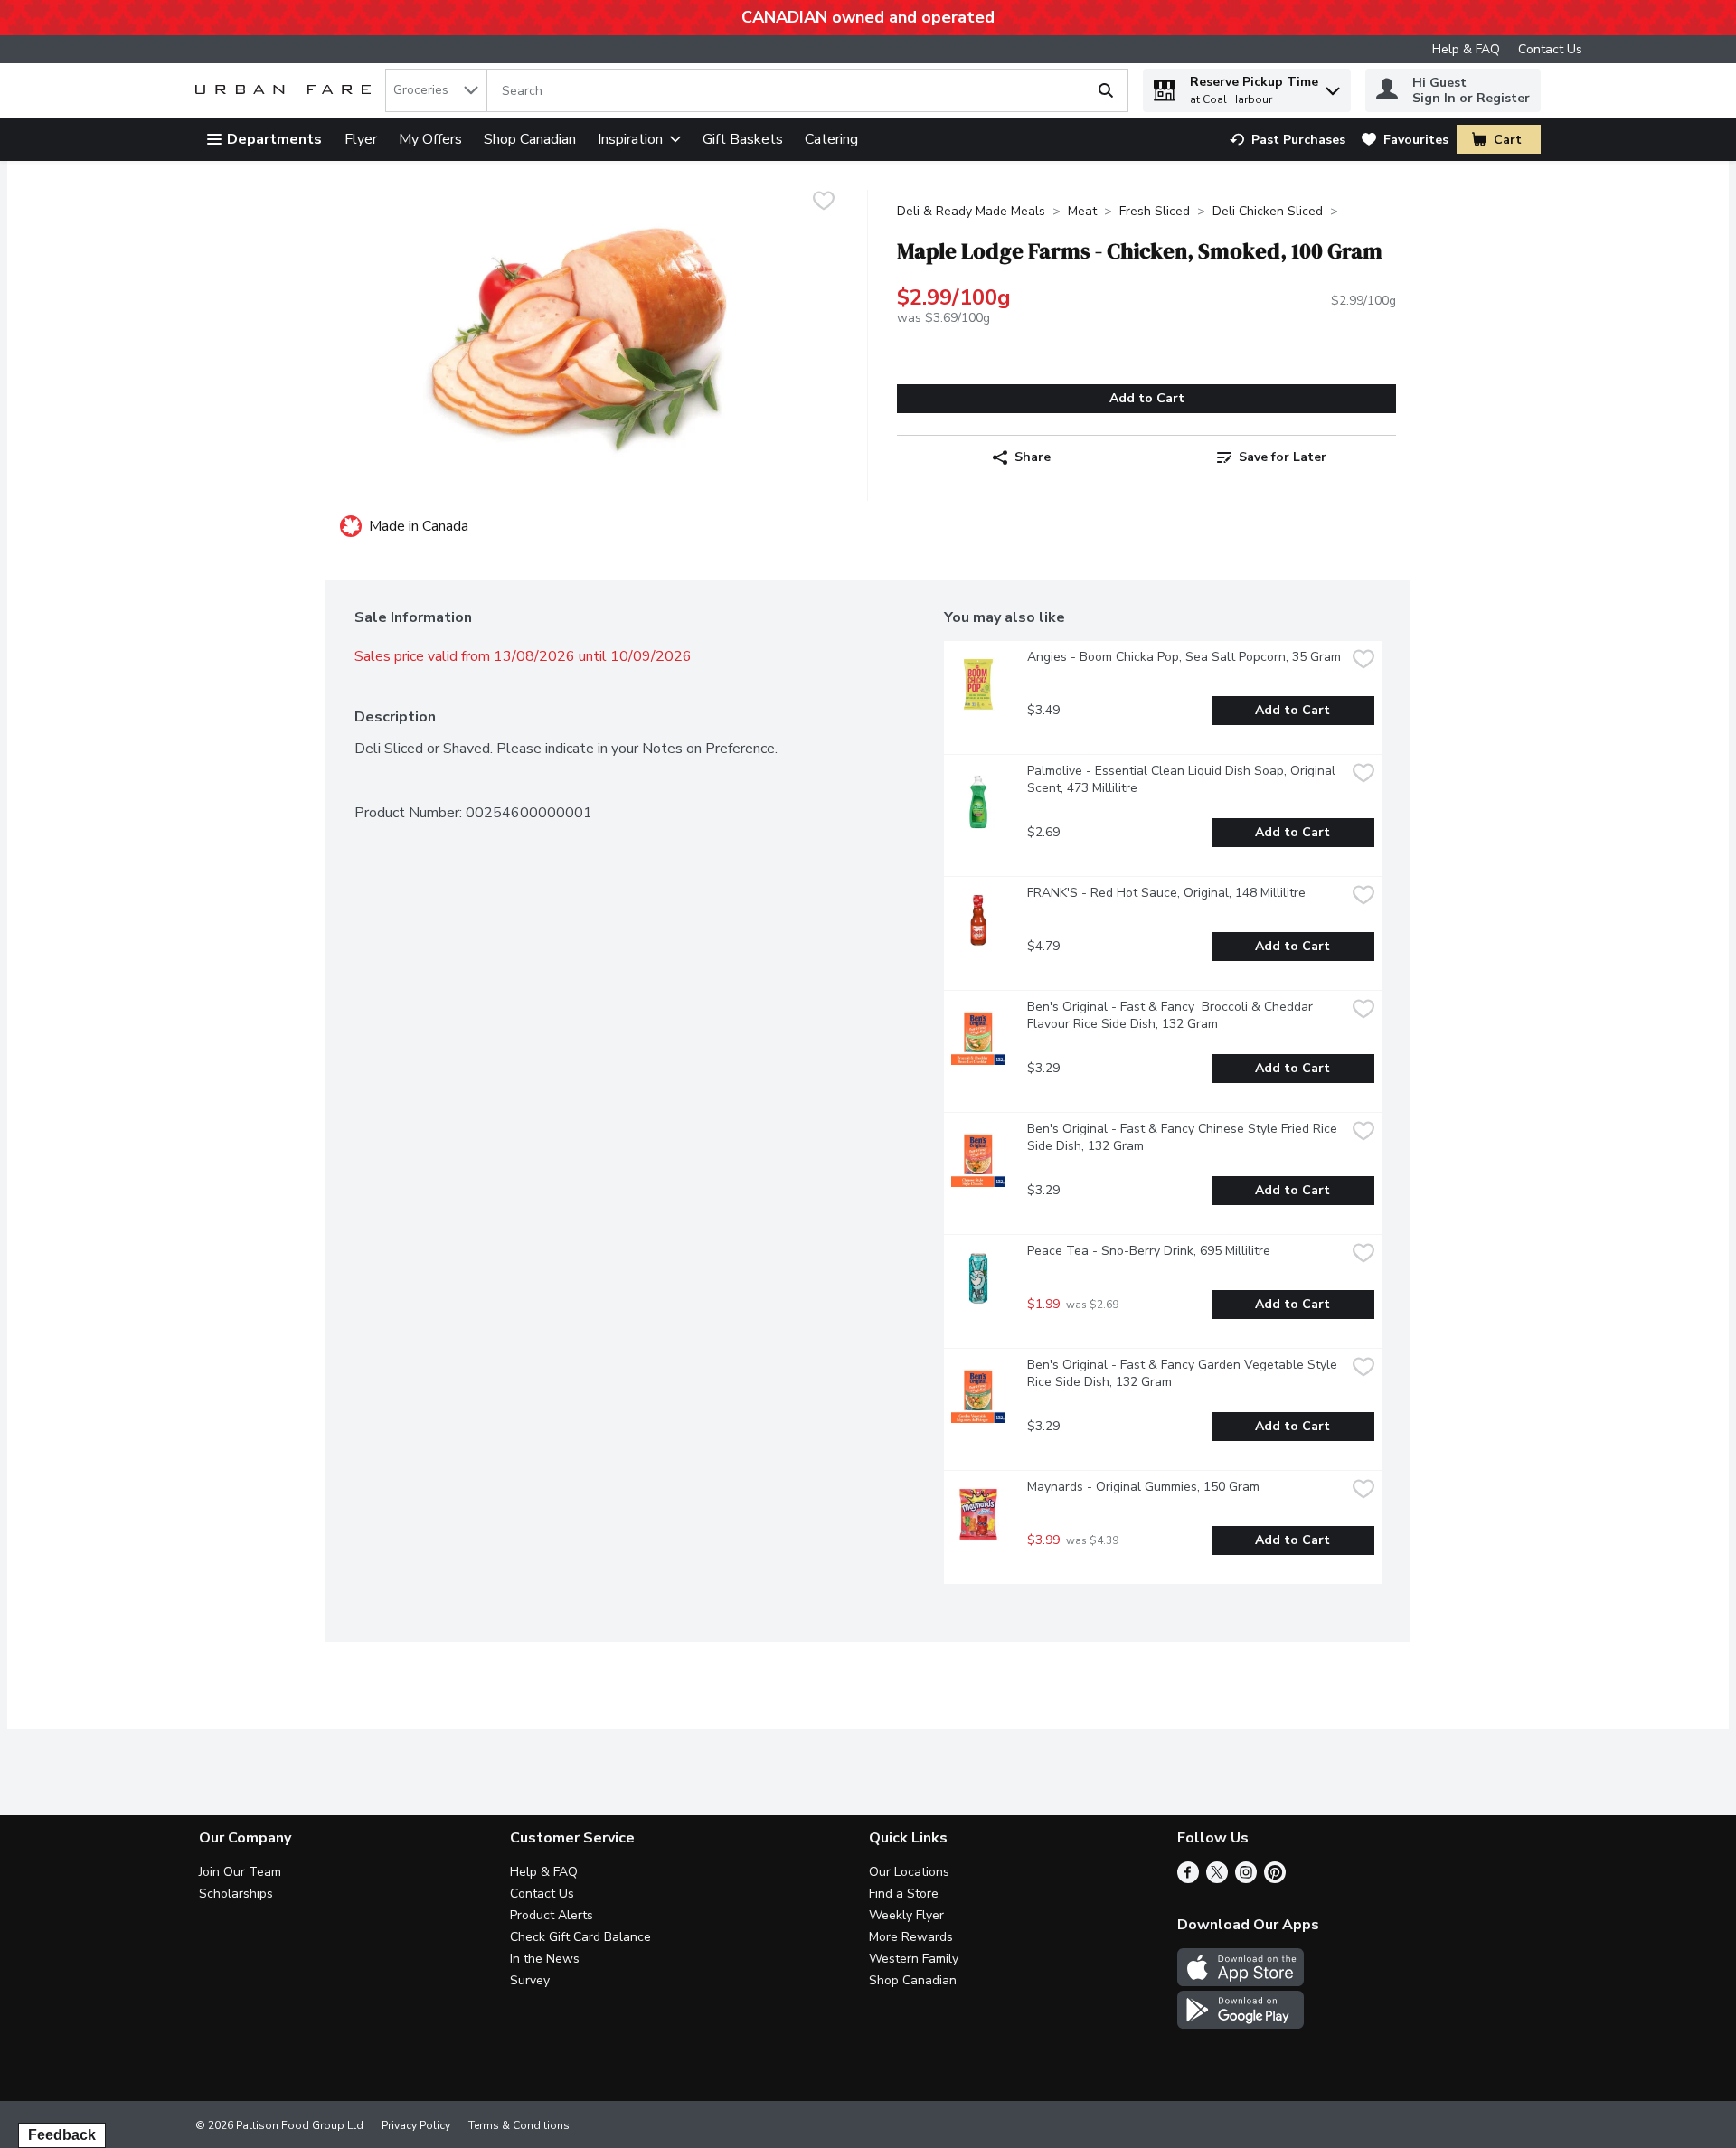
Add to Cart (1147, 398)
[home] (287, 91)
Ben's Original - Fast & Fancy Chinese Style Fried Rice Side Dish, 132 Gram (1184, 1137)
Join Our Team (240, 1872)
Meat (1082, 211)
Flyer (361, 139)
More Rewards (911, 1937)
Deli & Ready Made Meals (971, 211)
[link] (1288, 140)
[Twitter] (1217, 1879)
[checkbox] (824, 203)
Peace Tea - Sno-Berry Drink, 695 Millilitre (1149, 1251)
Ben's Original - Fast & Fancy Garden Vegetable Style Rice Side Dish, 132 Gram (1184, 1373)
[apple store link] (1241, 1982)
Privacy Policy (416, 2125)
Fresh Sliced (1155, 211)
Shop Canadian (530, 139)
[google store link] (1241, 2024)
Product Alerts (552, 1915)
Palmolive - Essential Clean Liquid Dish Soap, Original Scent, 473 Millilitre (1183, 779)
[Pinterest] (1275, 1879)
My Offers (430, 139)
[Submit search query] (1106, 90)
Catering (831, 139)
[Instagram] (1246, 1879)
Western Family (914, 1959)
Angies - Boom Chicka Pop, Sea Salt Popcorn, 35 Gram (1184, 657)
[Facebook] (1188, 1879)
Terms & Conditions (519, 2125)
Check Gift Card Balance (580, 1937)
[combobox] (436, 90)
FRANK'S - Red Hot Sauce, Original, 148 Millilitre (1166, 893)
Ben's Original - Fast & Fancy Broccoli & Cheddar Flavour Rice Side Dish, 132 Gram (1172, 1015)
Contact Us (1550, 49)
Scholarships (236, 1894)
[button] (1333, 86)
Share (1033, 457)
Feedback (62, 2135)
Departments (274, 139)
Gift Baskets (743, 139)
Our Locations (909, 1872)
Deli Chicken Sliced (1268, 211)
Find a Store (904, 1894)
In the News (545, 1959)
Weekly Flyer (906, 1915)
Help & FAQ (1466, 49)
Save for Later (1283, 457)
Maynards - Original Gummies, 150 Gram (1143, 1487)
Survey (530, 1980)
